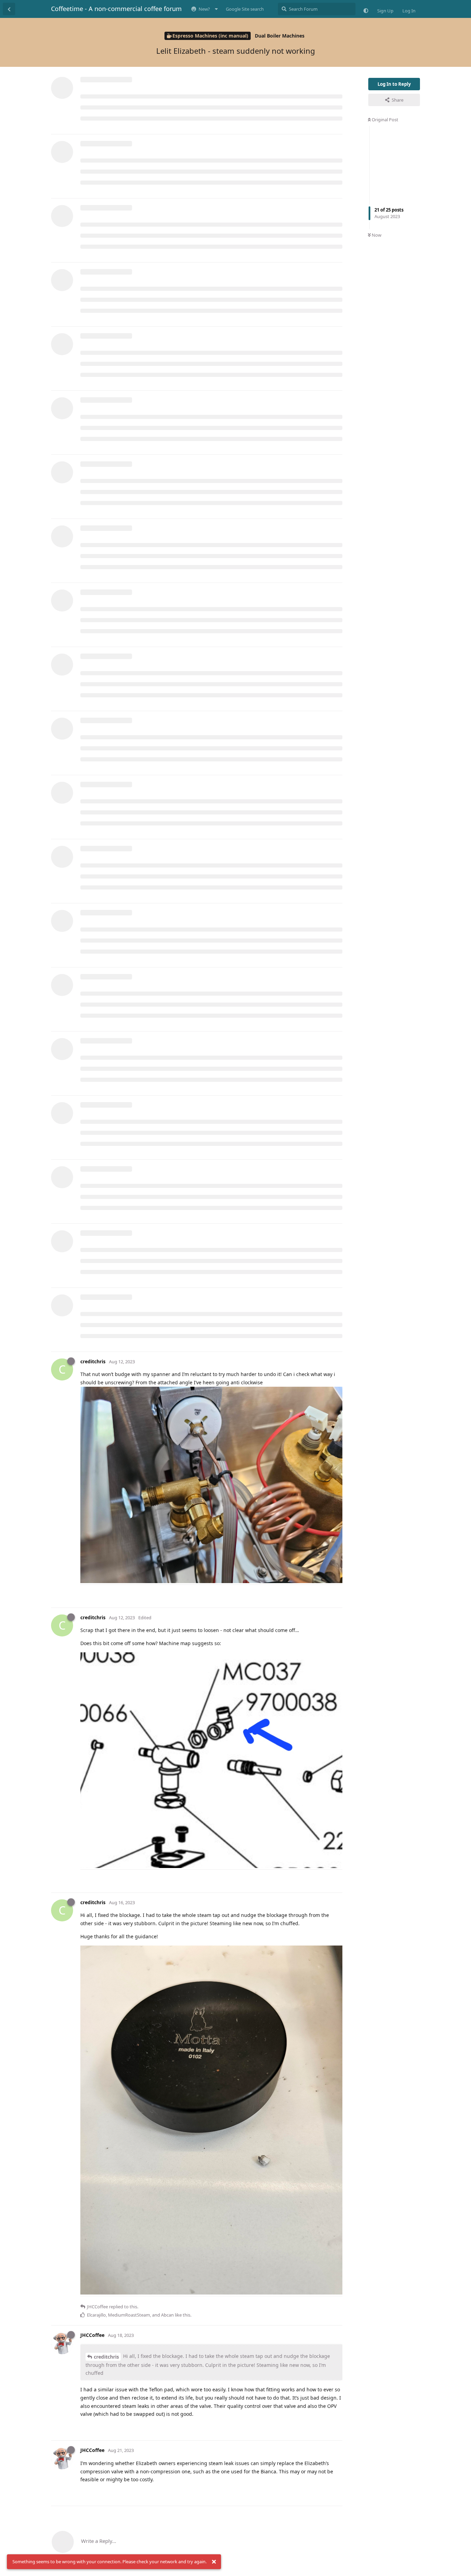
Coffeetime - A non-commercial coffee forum (116, 9)
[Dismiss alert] (214, 2562)
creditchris (106, 2357)
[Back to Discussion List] (9, 9)
